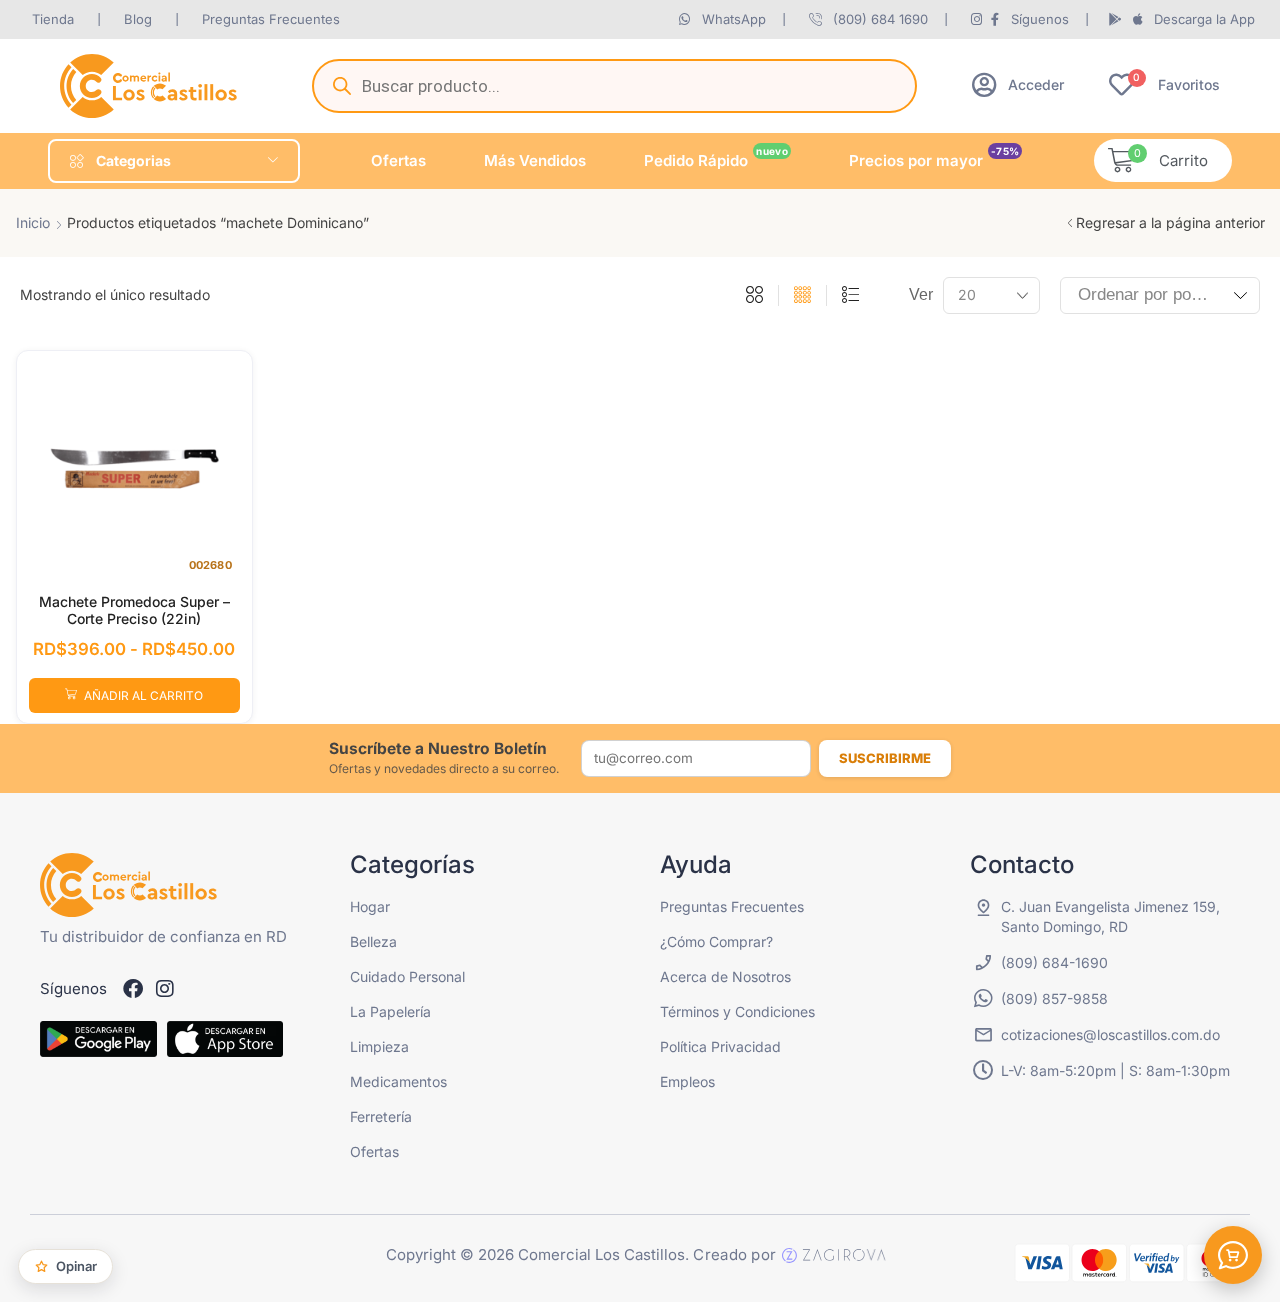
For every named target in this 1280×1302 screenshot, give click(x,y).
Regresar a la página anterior (1170, 222)
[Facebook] (133, 989)
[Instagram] (165, 989)
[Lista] (850, 296)
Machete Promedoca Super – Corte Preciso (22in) (134, 610)
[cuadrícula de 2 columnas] (754, 296)
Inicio (33, 222)
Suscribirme (885, 758)
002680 (210, 565)
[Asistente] (1233, 1255)
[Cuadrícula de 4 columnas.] (802, 296)
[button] (1018, 84)
